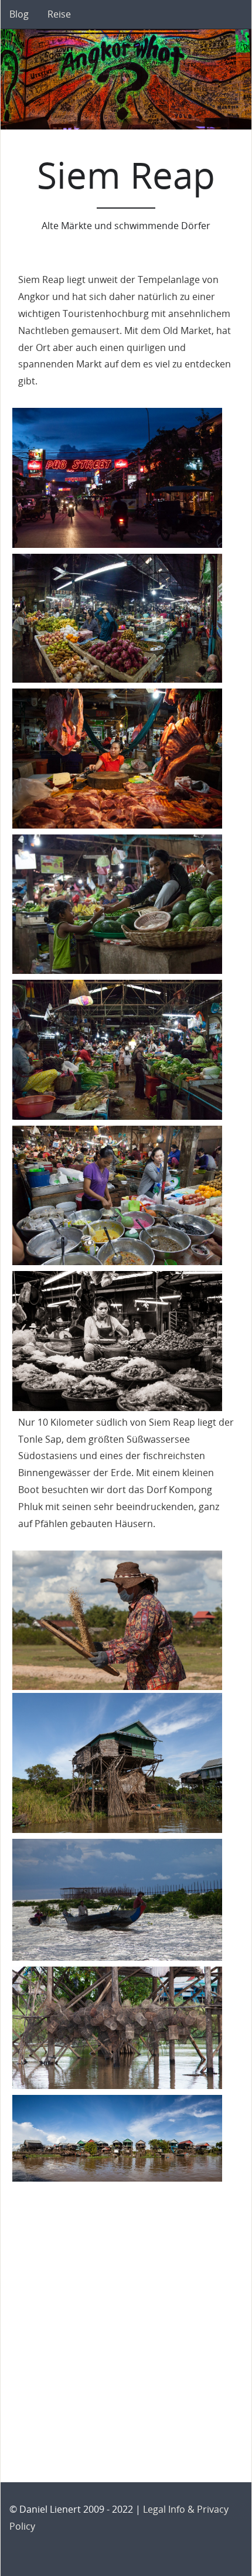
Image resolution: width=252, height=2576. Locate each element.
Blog (19, 14)
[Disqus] (126, 2331)
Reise (59, 14)
